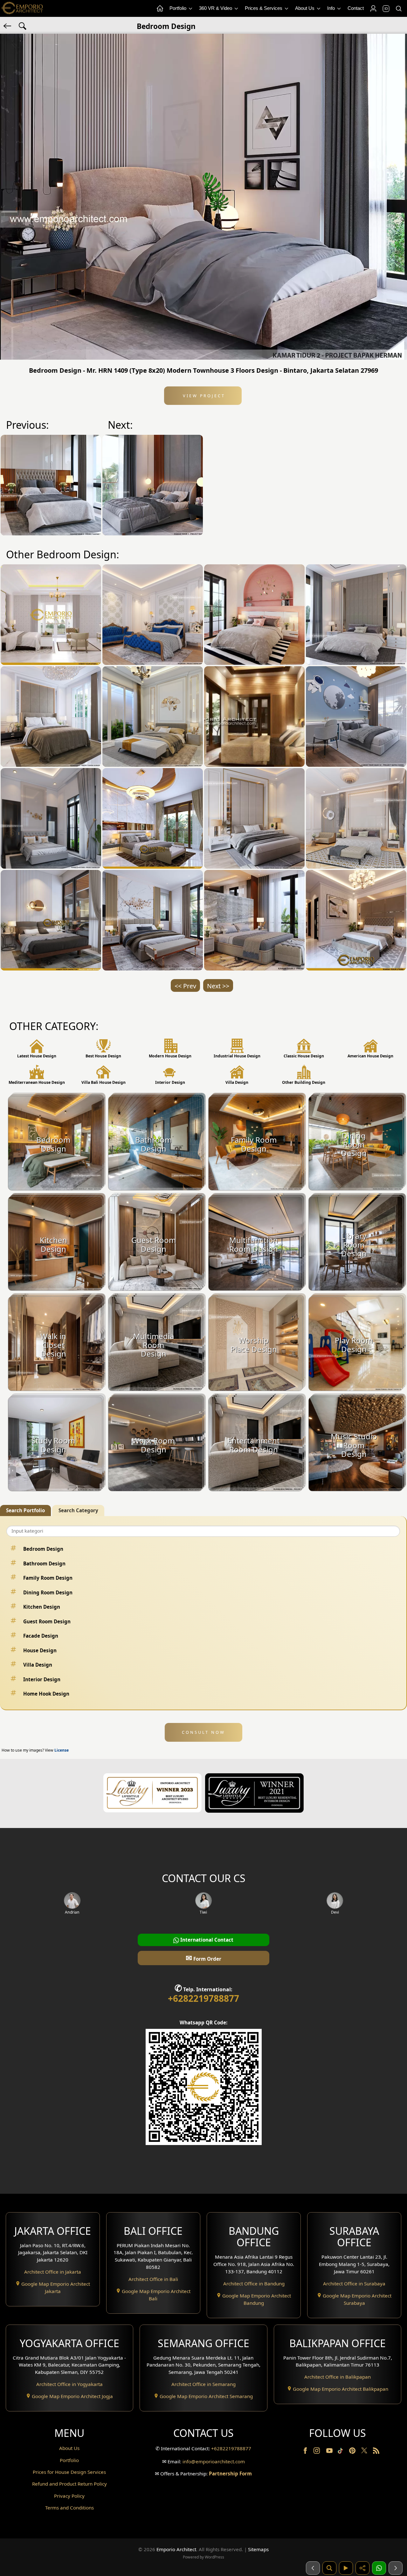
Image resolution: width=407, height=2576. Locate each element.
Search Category (78, 1510)
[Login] (373, 9)
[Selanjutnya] (396, 2568)
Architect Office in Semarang (203, 2384)
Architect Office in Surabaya (354, 2283)
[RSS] (376, 2452)
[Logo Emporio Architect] (22, 8)
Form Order (203, 1958)
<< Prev (185, 986)
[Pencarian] (329, 2568)
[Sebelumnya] (313, 2568)
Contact (356, 8)
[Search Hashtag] (23, 25)
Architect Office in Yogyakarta (69, 2384)
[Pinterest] (353, 2452)
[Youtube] (330, 2452)
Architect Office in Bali (153, 2279)
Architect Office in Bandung (254, 2283)
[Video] (346, 2568)
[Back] (8, 25)
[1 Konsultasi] (379, 2568)
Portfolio (179, 8)
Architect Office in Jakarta (53, 2272)
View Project (203, 396)
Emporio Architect (176, 2549)
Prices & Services (264, 8)
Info (332, 8)
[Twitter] (365, 2453)
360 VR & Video (216, 8)
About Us (305, 8)
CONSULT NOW (203, 1732)
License (62, 1750)
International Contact (206, 1940)
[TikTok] (341, 2452)
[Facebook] (306, 2452)
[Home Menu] (160, 9)
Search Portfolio (25, 1510)
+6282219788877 (203, 1998)
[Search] (398, 9)
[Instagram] (317, 2452)
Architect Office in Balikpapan (338, 2377)
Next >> (218, 986)
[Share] (362, 2568)
